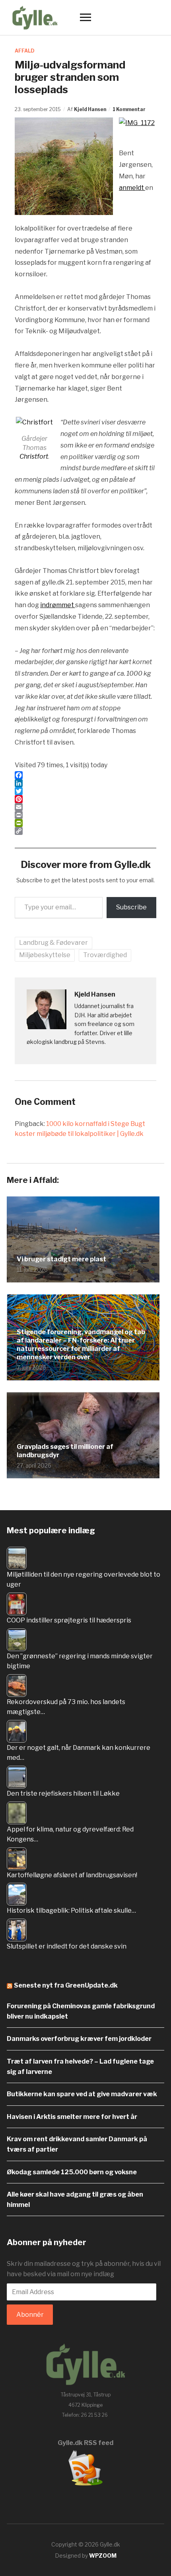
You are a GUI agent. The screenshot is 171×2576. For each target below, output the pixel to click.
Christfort (34, 456)
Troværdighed (105, 955)
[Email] (85, 807)
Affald (25, 51)
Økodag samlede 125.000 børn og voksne (72, 2172)
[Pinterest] (85, 799)
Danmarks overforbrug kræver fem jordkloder (79, 2039)
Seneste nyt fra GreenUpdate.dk (66, 1985)
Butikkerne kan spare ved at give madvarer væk (82, 2094)
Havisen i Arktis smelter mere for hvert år (72, 2117)
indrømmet (58, 605)
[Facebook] (85, 775)
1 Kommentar (129, 109)
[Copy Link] (85, 831)
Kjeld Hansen (90, 109)
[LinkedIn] (85, 783)
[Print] (85, 815)
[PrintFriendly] (85, 823)
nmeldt (134, 188)
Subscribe (131, 907)
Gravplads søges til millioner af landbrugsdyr (65, 1451)
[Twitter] (85, 791)
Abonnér (30, 2315)
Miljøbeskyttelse (45, 955)
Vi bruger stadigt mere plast (61, 1259)
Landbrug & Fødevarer (53, 943)
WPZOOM (103, 2555)
